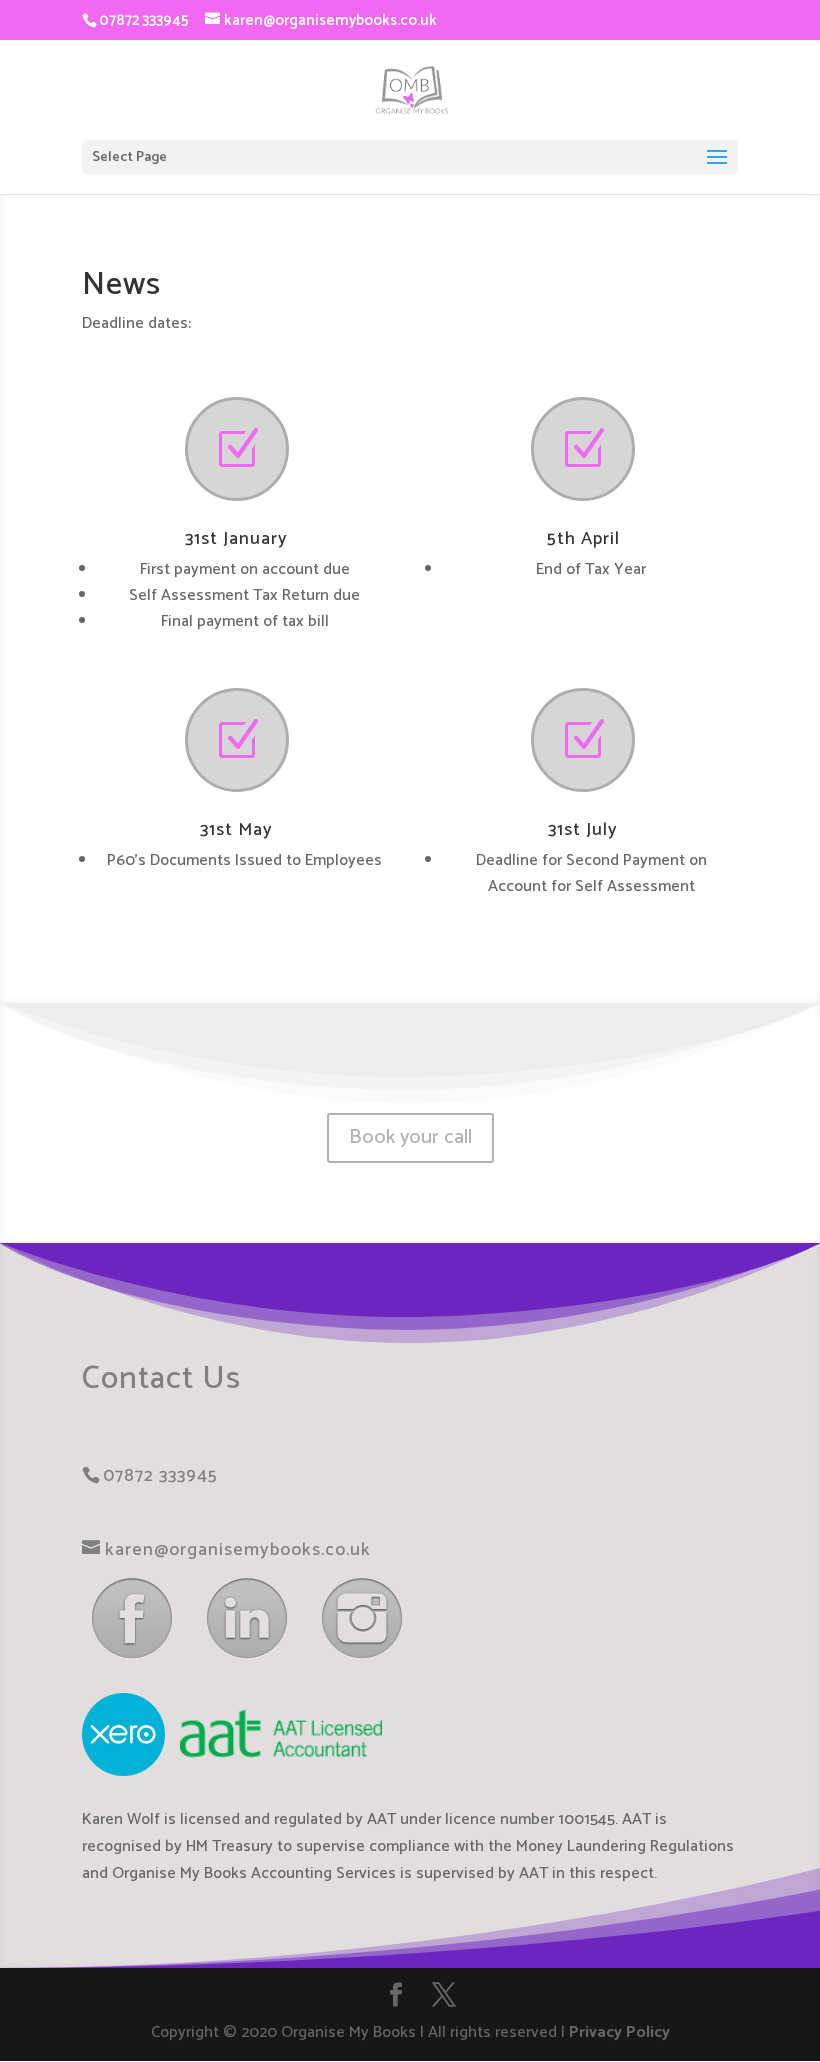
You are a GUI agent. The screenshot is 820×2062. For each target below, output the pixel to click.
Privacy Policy (619, 2032)
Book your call (410, 1137)
